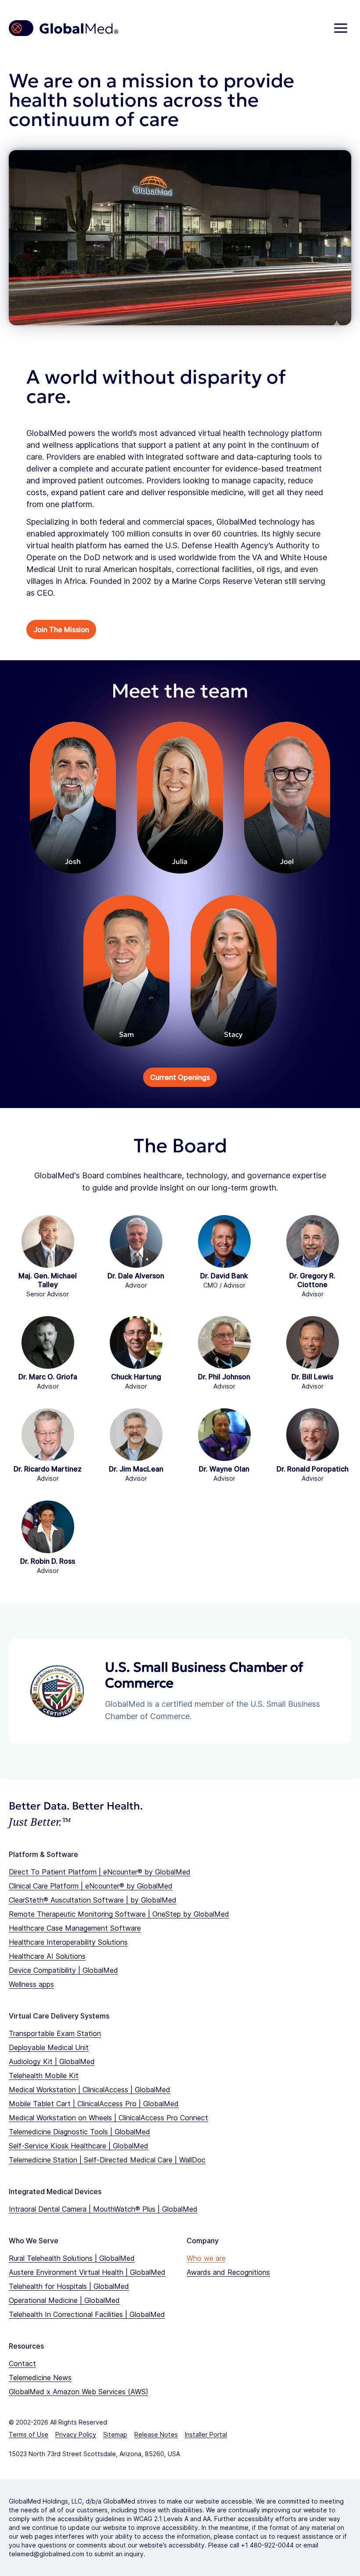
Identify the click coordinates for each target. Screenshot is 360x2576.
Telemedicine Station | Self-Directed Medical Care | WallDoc (107, 2160)
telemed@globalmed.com (47, 2554)
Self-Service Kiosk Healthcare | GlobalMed (79, 2146)
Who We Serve (34, 2241)
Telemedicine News (40, 2378)
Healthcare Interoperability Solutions (68, 1942)
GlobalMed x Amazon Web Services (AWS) (79, 2392)
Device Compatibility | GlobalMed (63, 1970)
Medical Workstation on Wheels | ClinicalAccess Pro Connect (108, 2118)
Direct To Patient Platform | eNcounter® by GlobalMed (100, 1872)
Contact (22, 2364)
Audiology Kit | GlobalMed (52, 2062)
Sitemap (115, 2434)
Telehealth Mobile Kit (44, 2076)
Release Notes (156, 2434)
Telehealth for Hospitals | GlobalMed (69, 2286)
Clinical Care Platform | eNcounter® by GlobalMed (91, 1886)
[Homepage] (64, 28)
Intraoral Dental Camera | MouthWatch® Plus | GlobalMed (103, 2209)
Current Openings (180, 1077)
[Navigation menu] (341, 28)
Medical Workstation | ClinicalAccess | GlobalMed (90, 2090)
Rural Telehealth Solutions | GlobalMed (72, 2258)
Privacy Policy (76, 2434)
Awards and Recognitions (228, 2272)
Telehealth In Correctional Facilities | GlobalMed (87, 2314)
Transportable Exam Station (55, 2033)
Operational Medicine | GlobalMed (64, 2300)
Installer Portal (206, 2434)
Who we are (206, 2258)
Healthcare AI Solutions (47, 1956)
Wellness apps (31, 1984)
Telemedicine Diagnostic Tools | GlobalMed (79, 2132)
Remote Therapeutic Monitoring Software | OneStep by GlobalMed (119, 1914)
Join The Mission (61, 630)
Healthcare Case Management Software (75, 1928)
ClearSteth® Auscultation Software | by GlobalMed (93, 1900)
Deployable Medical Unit (49, 2047)
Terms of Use (29, 2434)
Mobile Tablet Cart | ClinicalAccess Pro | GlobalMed (94, 2104)
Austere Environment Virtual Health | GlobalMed (87, 2272)
